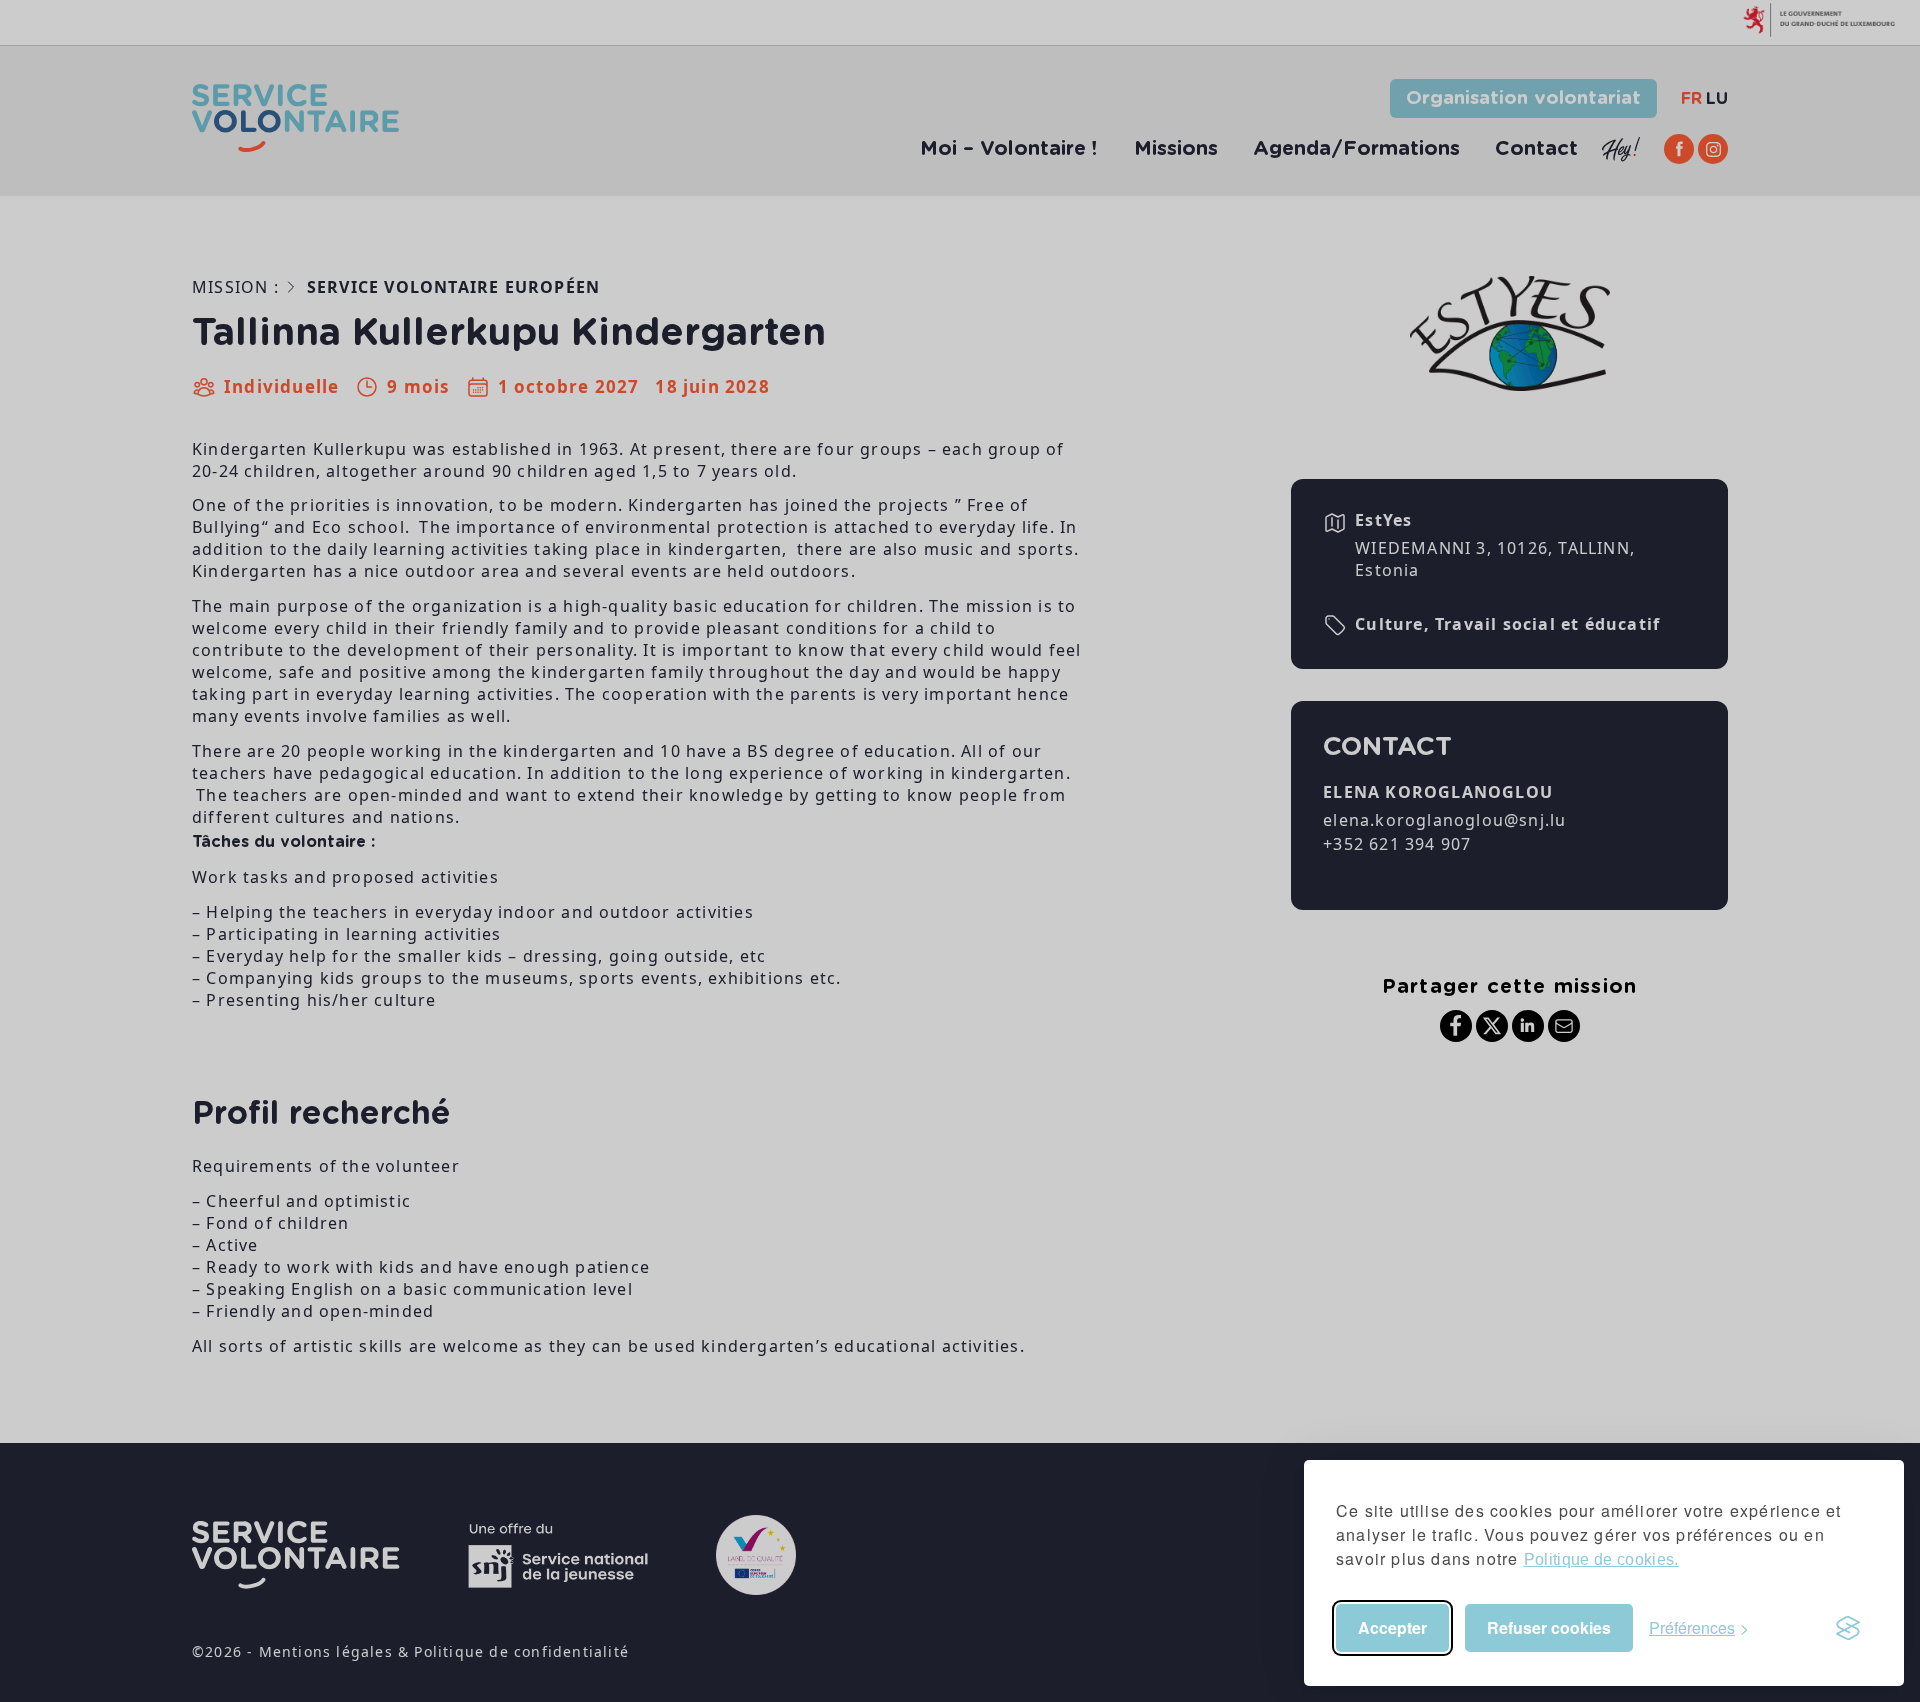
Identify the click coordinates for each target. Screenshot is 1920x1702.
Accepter (1392, 1627)
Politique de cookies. (1601, 1559)
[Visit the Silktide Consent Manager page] (1848, 1628)
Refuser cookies (1549, 1627)
